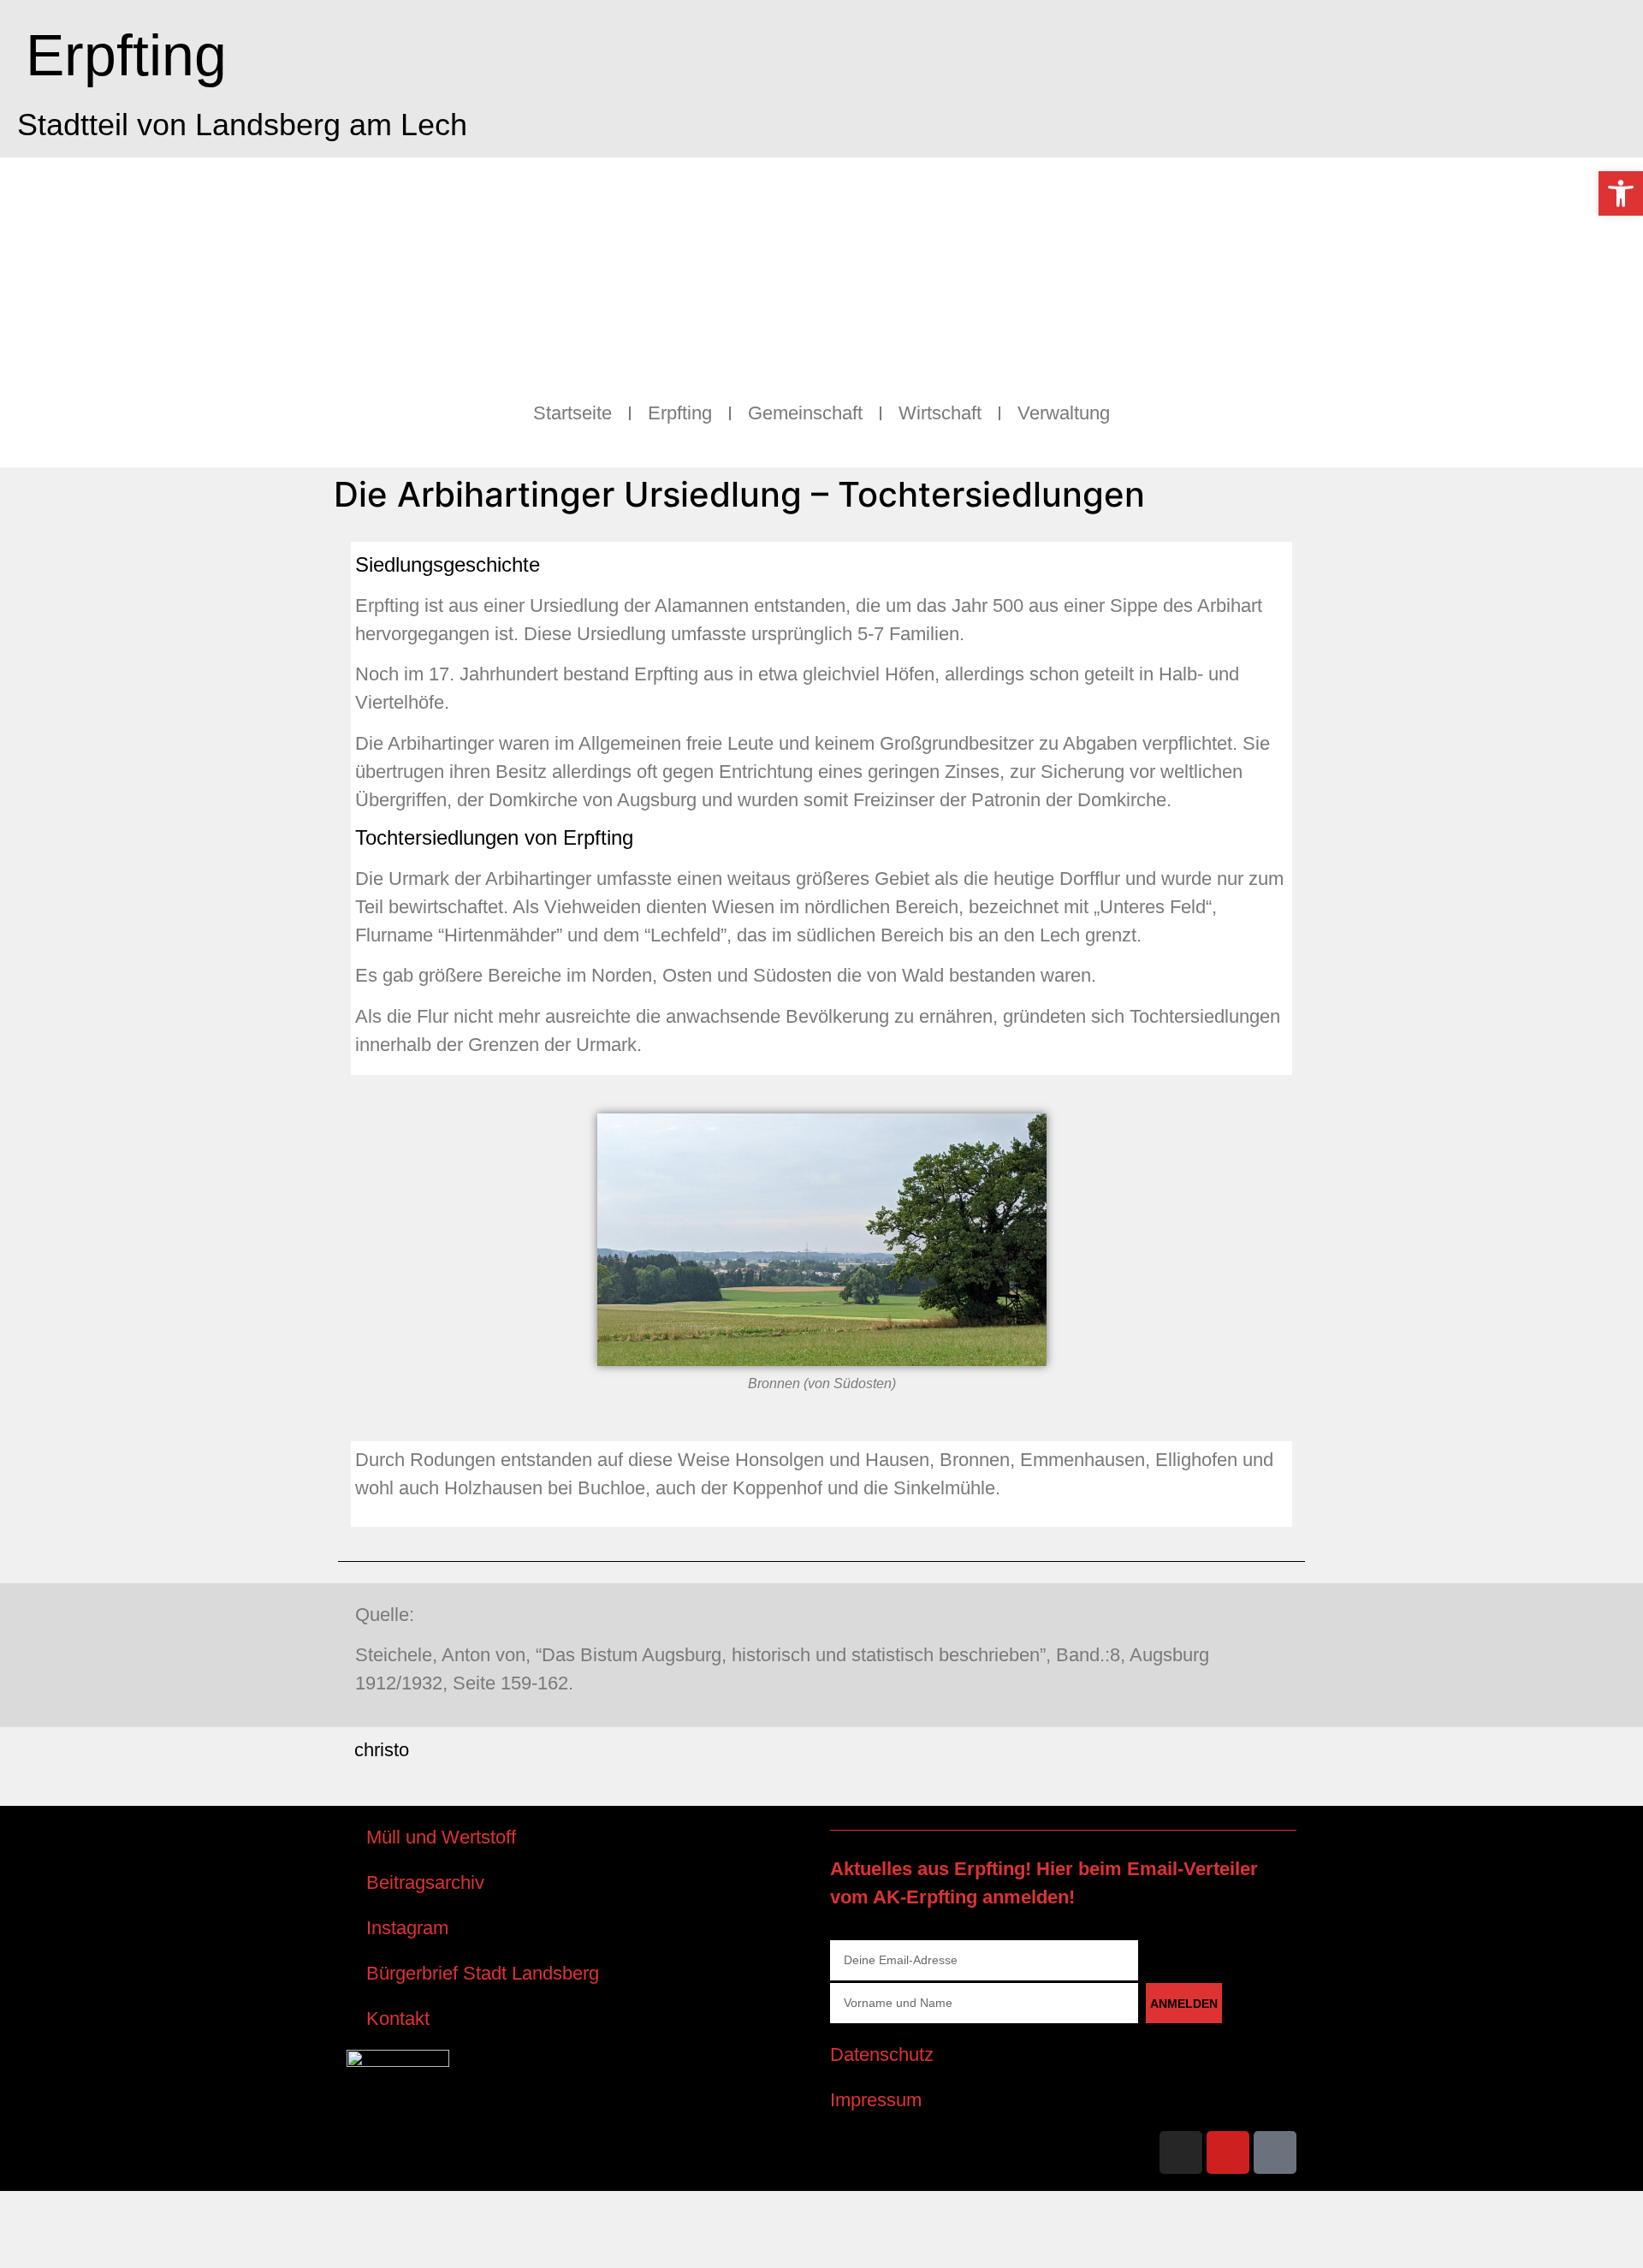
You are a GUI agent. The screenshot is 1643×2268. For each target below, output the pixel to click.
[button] (1621, 193)
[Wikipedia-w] (1275, 2152)
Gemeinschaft (805, 413)
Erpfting (126, 55)
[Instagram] (1181, 2152)
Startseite (572, 413)
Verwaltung (1064, 413)
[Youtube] (1228, 2152)
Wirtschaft (940, 413)
